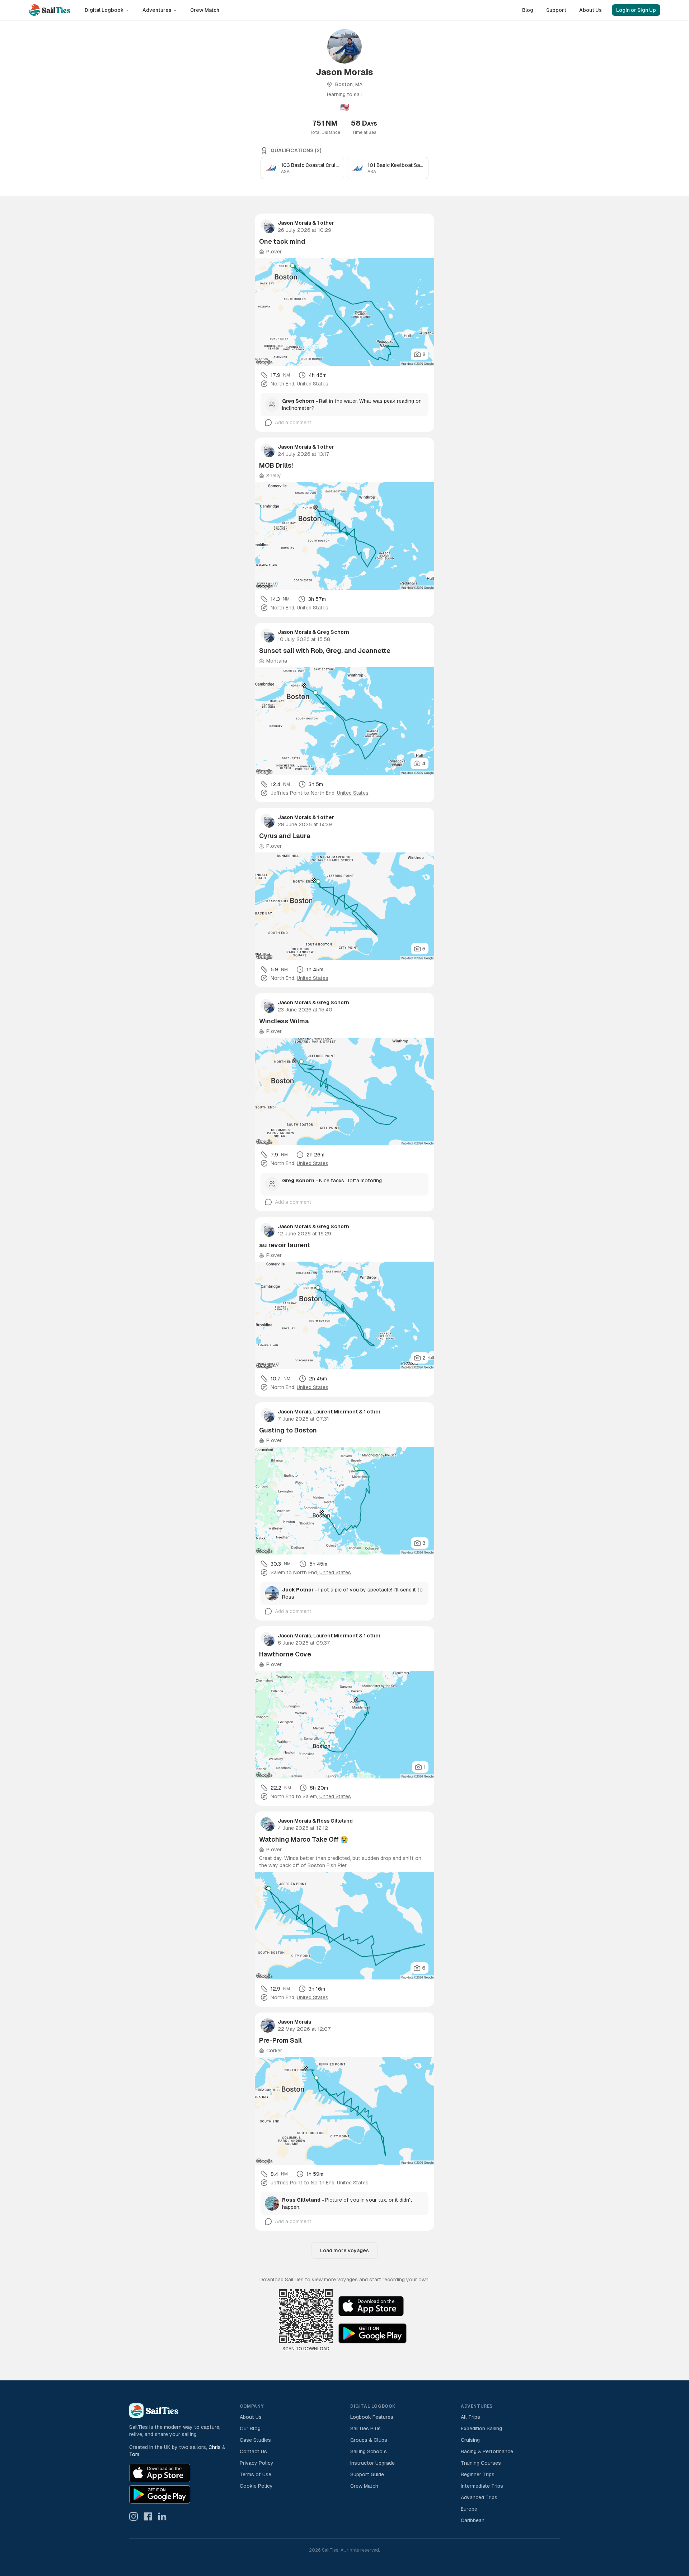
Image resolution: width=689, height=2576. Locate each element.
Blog (528, 10)
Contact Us (253, 2451)
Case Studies (255, 2440)
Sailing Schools (369, 2451)
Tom (134, 2454)
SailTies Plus (365, 2428)
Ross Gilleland (335, 1821)
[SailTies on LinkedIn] (162, 2516)
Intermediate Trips (482, 2486)
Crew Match (205, 10)
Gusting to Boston (288, 1430)
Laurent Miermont (336, 1412)
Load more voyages (344, 2250)
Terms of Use (256, 2474)
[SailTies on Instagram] (133, 2516)
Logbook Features (372, 2417)
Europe (469, 2509)
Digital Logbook (104, 10)
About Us (590, 10)
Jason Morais (294, 223)
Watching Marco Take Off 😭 (304, 1839)
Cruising (470, 2440)
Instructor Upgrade (372, 2463)
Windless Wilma (284, 1021)
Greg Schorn (298, 401)
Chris (215, 2447)
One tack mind (282, 241)
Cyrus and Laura (285, 836)
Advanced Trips (479, 2497)
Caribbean (473, 2520)
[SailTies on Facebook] (148, 2516)
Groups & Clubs (369, 2440)
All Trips (470, 2417)
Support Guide (367, 2474)
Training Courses (481, 2463)
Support (556, 10)
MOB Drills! (276, 465)
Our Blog (250, 2428)
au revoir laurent (285, 1245)
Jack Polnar (298, 1590)
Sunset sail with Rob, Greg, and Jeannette (325, 651)
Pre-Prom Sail (280, 2040)
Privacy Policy (257, 2463)
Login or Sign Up (636, 10)
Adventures (157, 10)
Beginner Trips (478, 2474)
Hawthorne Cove (285, 1654)
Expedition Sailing (481, 2428)
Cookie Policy (256, 2486)
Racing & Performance (487, 2451)
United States (313, 384)
